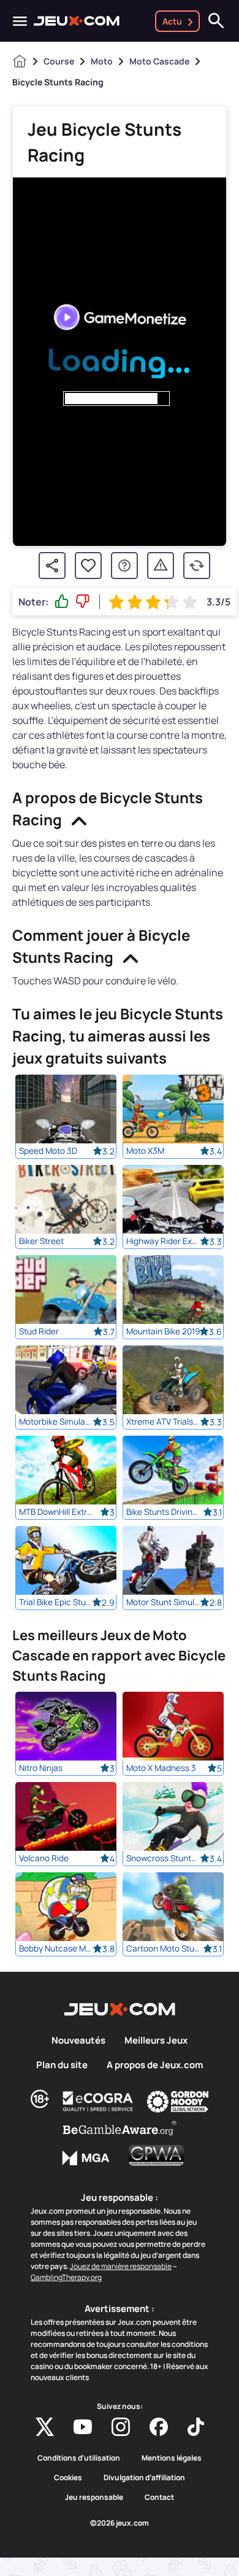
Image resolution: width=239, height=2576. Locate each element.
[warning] (161, 566)
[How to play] (124, 566)
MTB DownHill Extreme (56, 1512)
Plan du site (62, 2065)
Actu (172, 21)
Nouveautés (78, 2041)
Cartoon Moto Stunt (163, 1948)
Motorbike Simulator (56, 1422)
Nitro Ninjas (41, 1768)
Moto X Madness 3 (161, 1768)
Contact (159, 2497)
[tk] (196, 2427)
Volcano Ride (44, 1858)
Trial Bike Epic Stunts (56, 1602)
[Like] (62, 602)
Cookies (68, 2478)
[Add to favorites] (88, 566)
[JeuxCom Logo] (77, 21)
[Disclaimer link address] (98, 2101)
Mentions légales (172, 2458)
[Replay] (197, 566)
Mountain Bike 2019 (163, 1331)
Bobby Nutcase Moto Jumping (56, 1948)
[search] (216, 21)
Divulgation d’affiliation (144, 2478)
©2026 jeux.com (120, 2523)
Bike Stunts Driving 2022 (163, 1512)
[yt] (83, 2427)
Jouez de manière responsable (121, 2266)
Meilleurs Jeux (156, 2041)
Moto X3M (145, 1151)
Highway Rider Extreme (163, 1241)
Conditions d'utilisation (79, 2458)
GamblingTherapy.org (66, 2277)
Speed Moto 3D (48, 1151)
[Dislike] (83, 602)
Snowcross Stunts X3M (163, 1858)
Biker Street (41, 1241)
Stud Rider (39, 1331)
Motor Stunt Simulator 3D (163, 1602)
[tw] (45, 2427)
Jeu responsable (94, 2497)
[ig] (121, 2427)
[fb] (159, 2427)
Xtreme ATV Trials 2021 (163, 1422)
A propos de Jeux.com (155, 2065)
